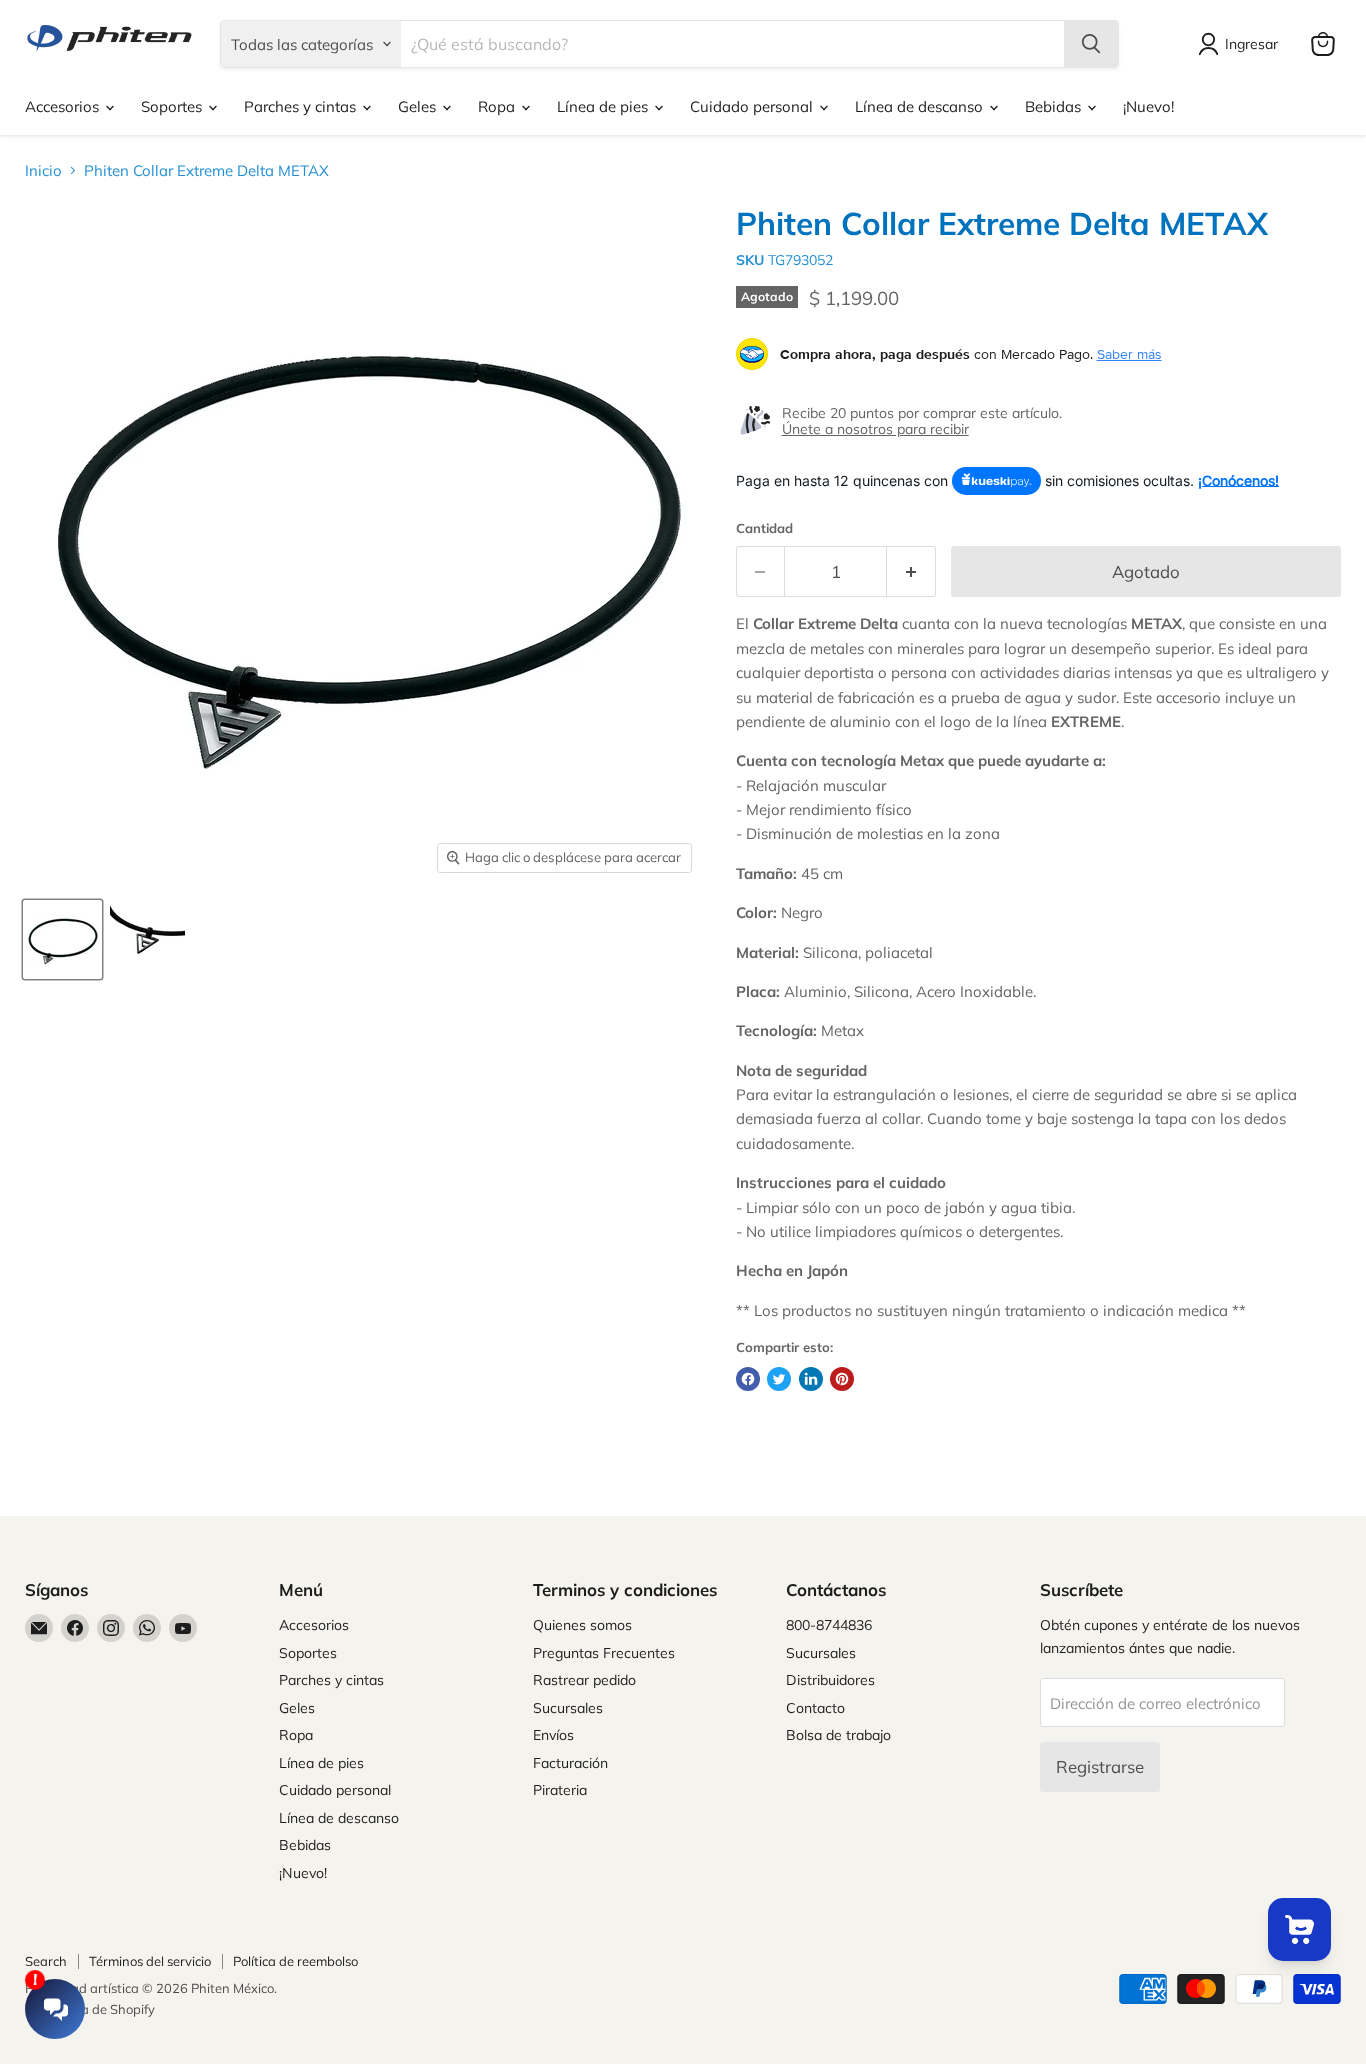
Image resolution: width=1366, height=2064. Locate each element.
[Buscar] (1091, 44)
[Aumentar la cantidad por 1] (911, 571)
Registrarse (1100, 1766)
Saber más (1129, 354)
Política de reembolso (295, 1961)
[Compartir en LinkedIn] (811, 1379)
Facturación (570, 1763)
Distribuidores (830, 1680)
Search (46, 1961)
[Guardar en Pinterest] (842, 1379)
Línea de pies (604, 106)
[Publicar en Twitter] (779, 1379)
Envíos (553, 1735)
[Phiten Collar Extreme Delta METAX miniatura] (62, 939)
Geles (419, 106)
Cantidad (764, 528)
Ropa (498, 106)
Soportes (173, 106)
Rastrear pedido (584, 1680)
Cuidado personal (753, 106)
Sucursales (568, 1708)
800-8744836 (829, 1625)
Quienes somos (582, 1625)
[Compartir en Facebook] (748, 1379)
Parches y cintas (302, 106)
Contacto (815, 1708)
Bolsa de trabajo (838, 1735)
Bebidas (1055, 106)
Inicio (43, 170)
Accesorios (64, 106)
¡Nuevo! (1148, 106)
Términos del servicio (150, 1961)
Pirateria (560, 1790)
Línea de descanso (921, 106)
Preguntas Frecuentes (604, 1653)
